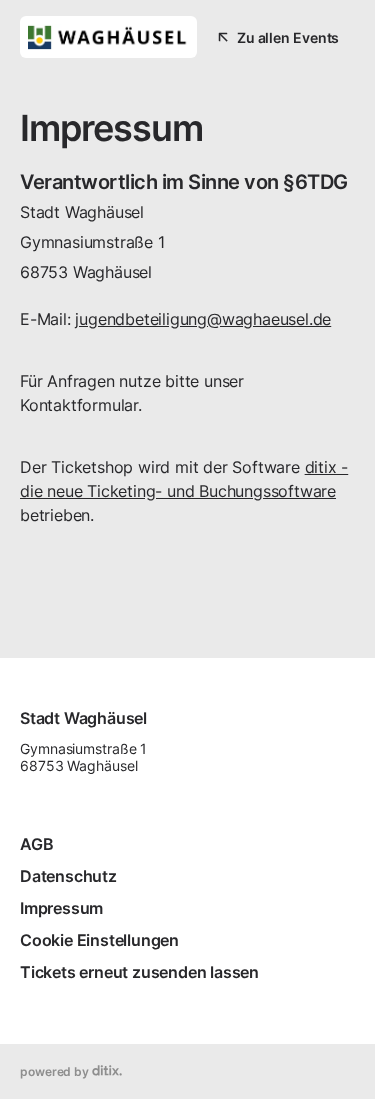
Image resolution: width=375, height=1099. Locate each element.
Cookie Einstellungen (99, 940)
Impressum (61, 908)
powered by (56, 1071)
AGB (36, 844)
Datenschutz (68, 876)
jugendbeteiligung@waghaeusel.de (203, 319)
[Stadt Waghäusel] (108, 37)
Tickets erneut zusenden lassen (139, 972)
